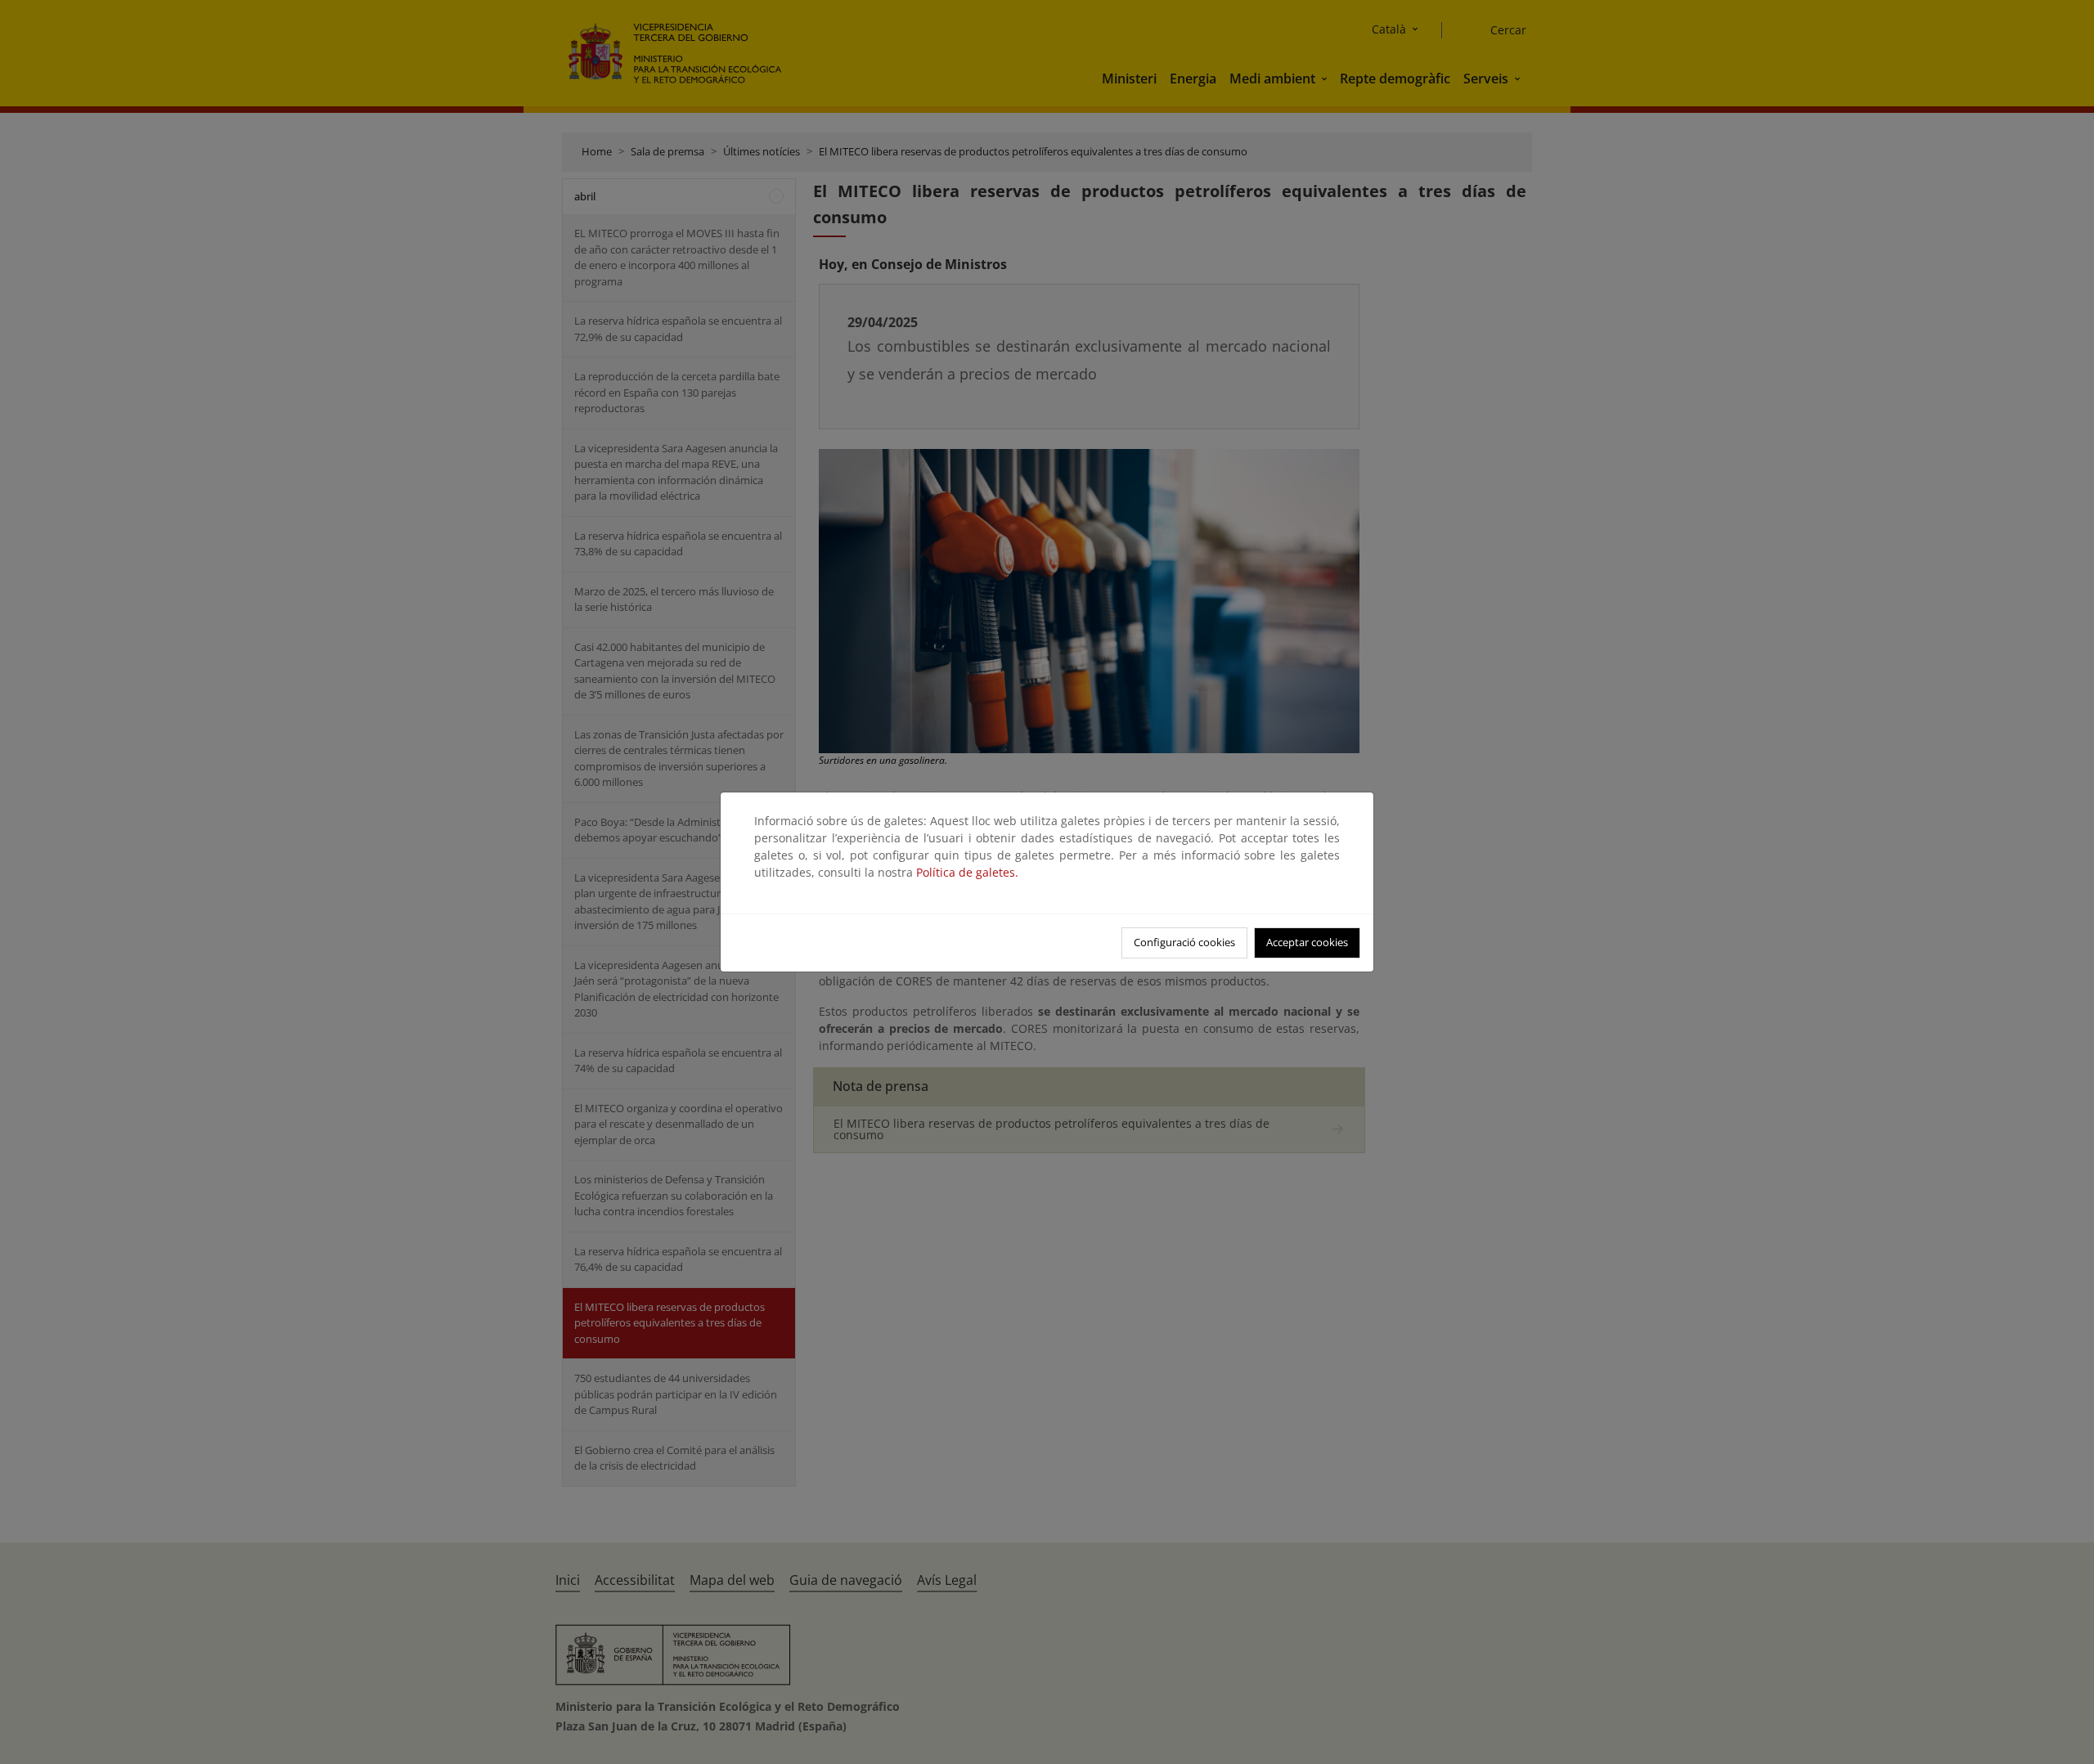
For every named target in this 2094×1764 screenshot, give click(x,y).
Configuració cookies (1184, 942)
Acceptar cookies (1307, 942)
